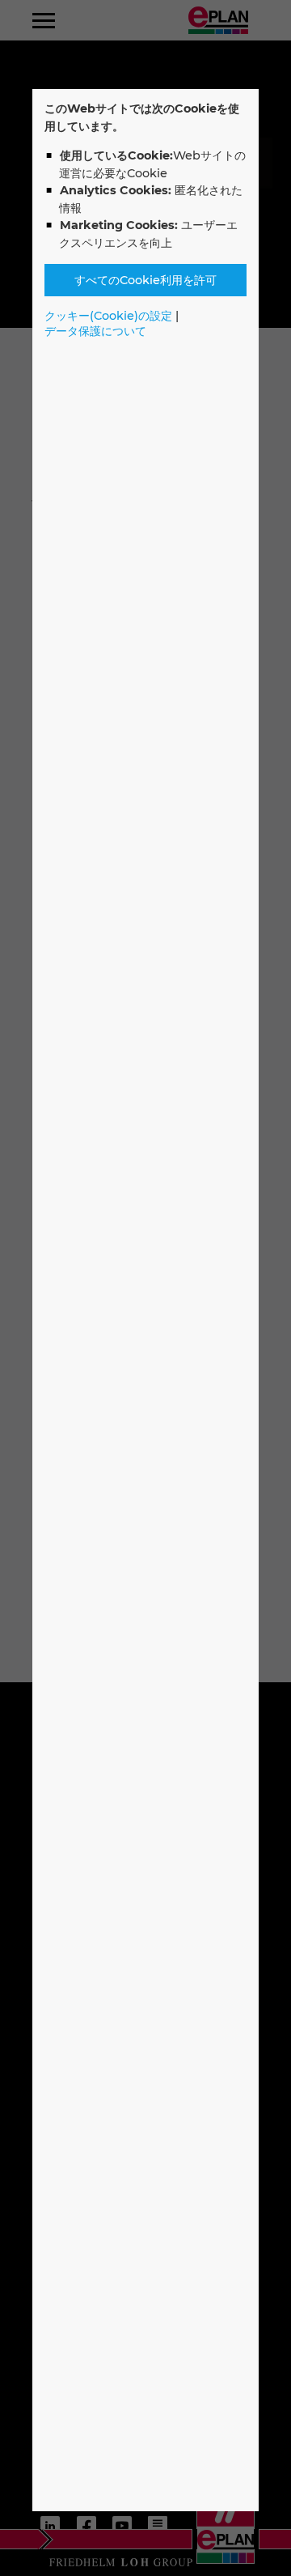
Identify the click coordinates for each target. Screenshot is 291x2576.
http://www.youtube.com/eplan (122, 2526)
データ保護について (95, 331)
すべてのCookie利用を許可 (145, 280)
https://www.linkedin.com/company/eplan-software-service (50, 2526)
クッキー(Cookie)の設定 (108, 316)
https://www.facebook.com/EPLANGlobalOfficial (86, 2526)
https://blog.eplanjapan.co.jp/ (158, 2526)
